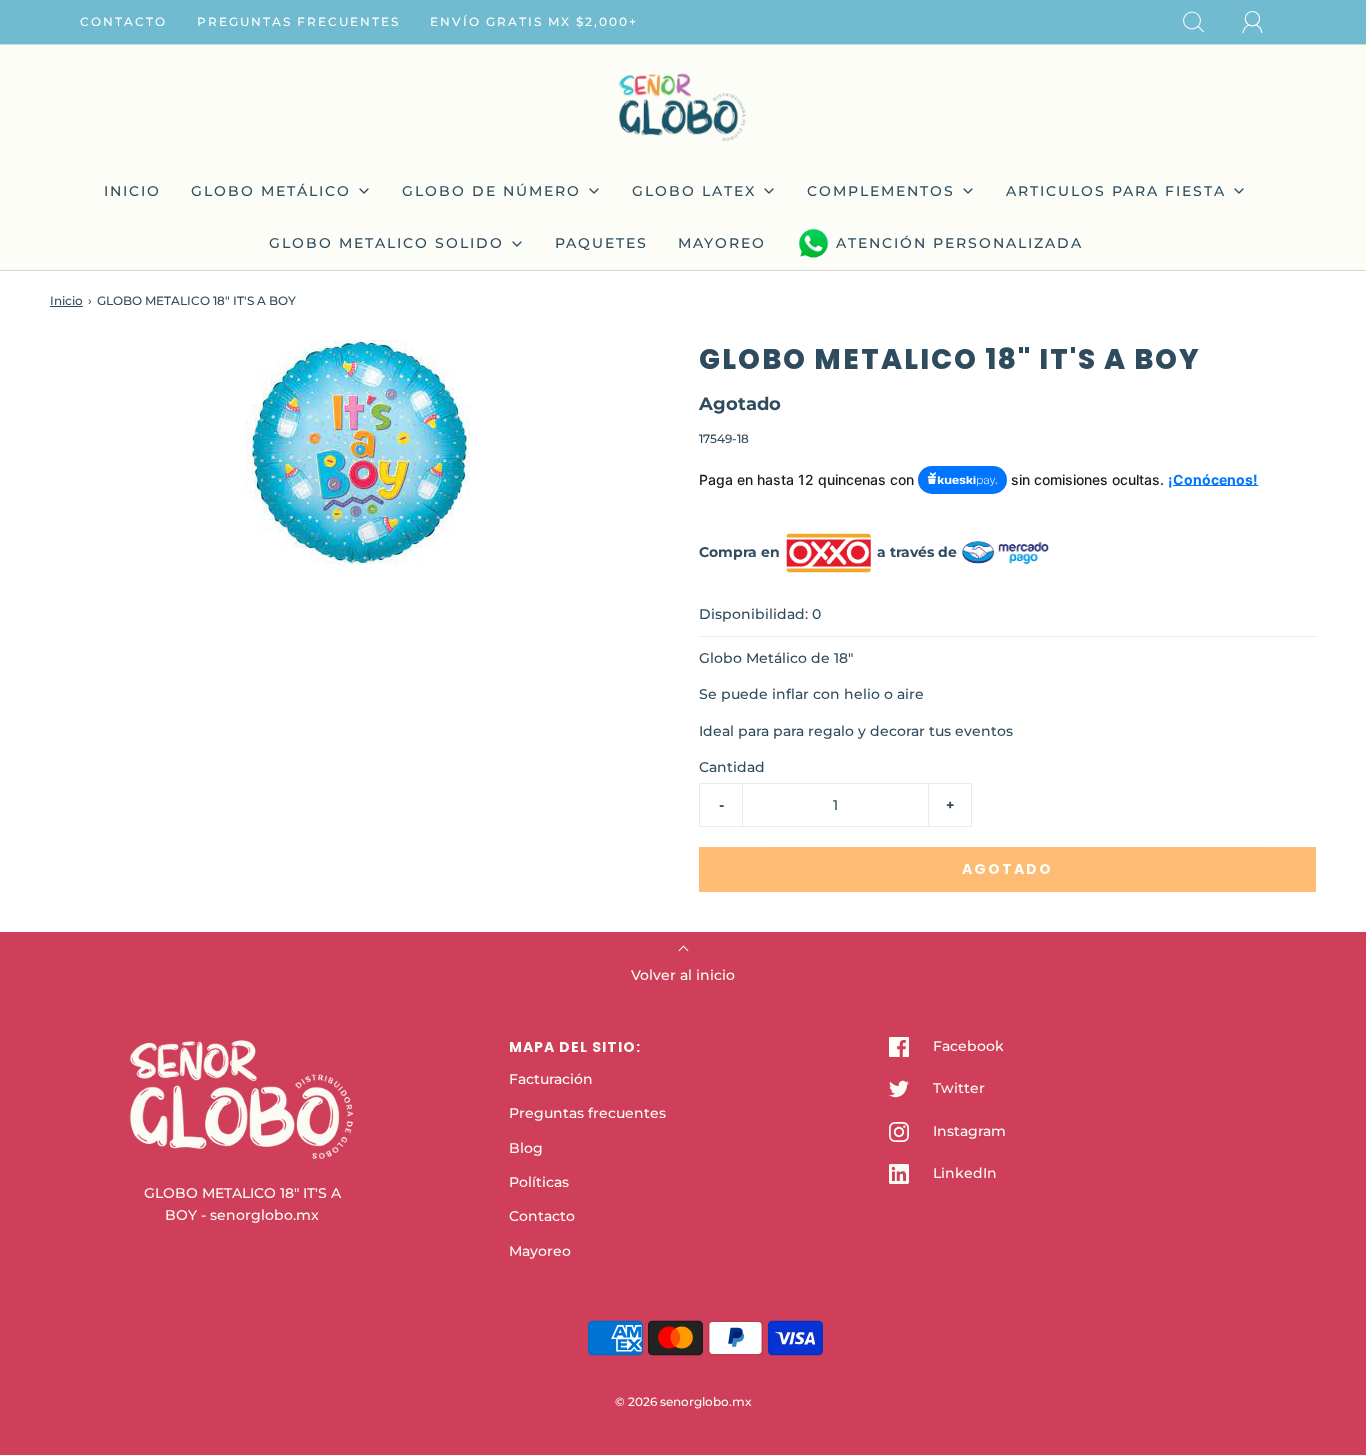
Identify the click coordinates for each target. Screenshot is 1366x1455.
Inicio (66, 300)
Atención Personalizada (959, 243)
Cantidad (732, 767)
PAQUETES (601, 243)
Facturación (551, 1079)
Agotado (1007, 869)
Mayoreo (540, 1251)
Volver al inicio (683, 975)
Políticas (539, 1182)
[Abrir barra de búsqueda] (1205, 22)
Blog (526, 1148)
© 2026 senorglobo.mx (683, 1401)
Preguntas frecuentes (298, 21)
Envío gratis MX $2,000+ (534, 21)
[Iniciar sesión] (1264, 22)
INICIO (132, 191)
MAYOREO (722, 243)
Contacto (123, 21)
